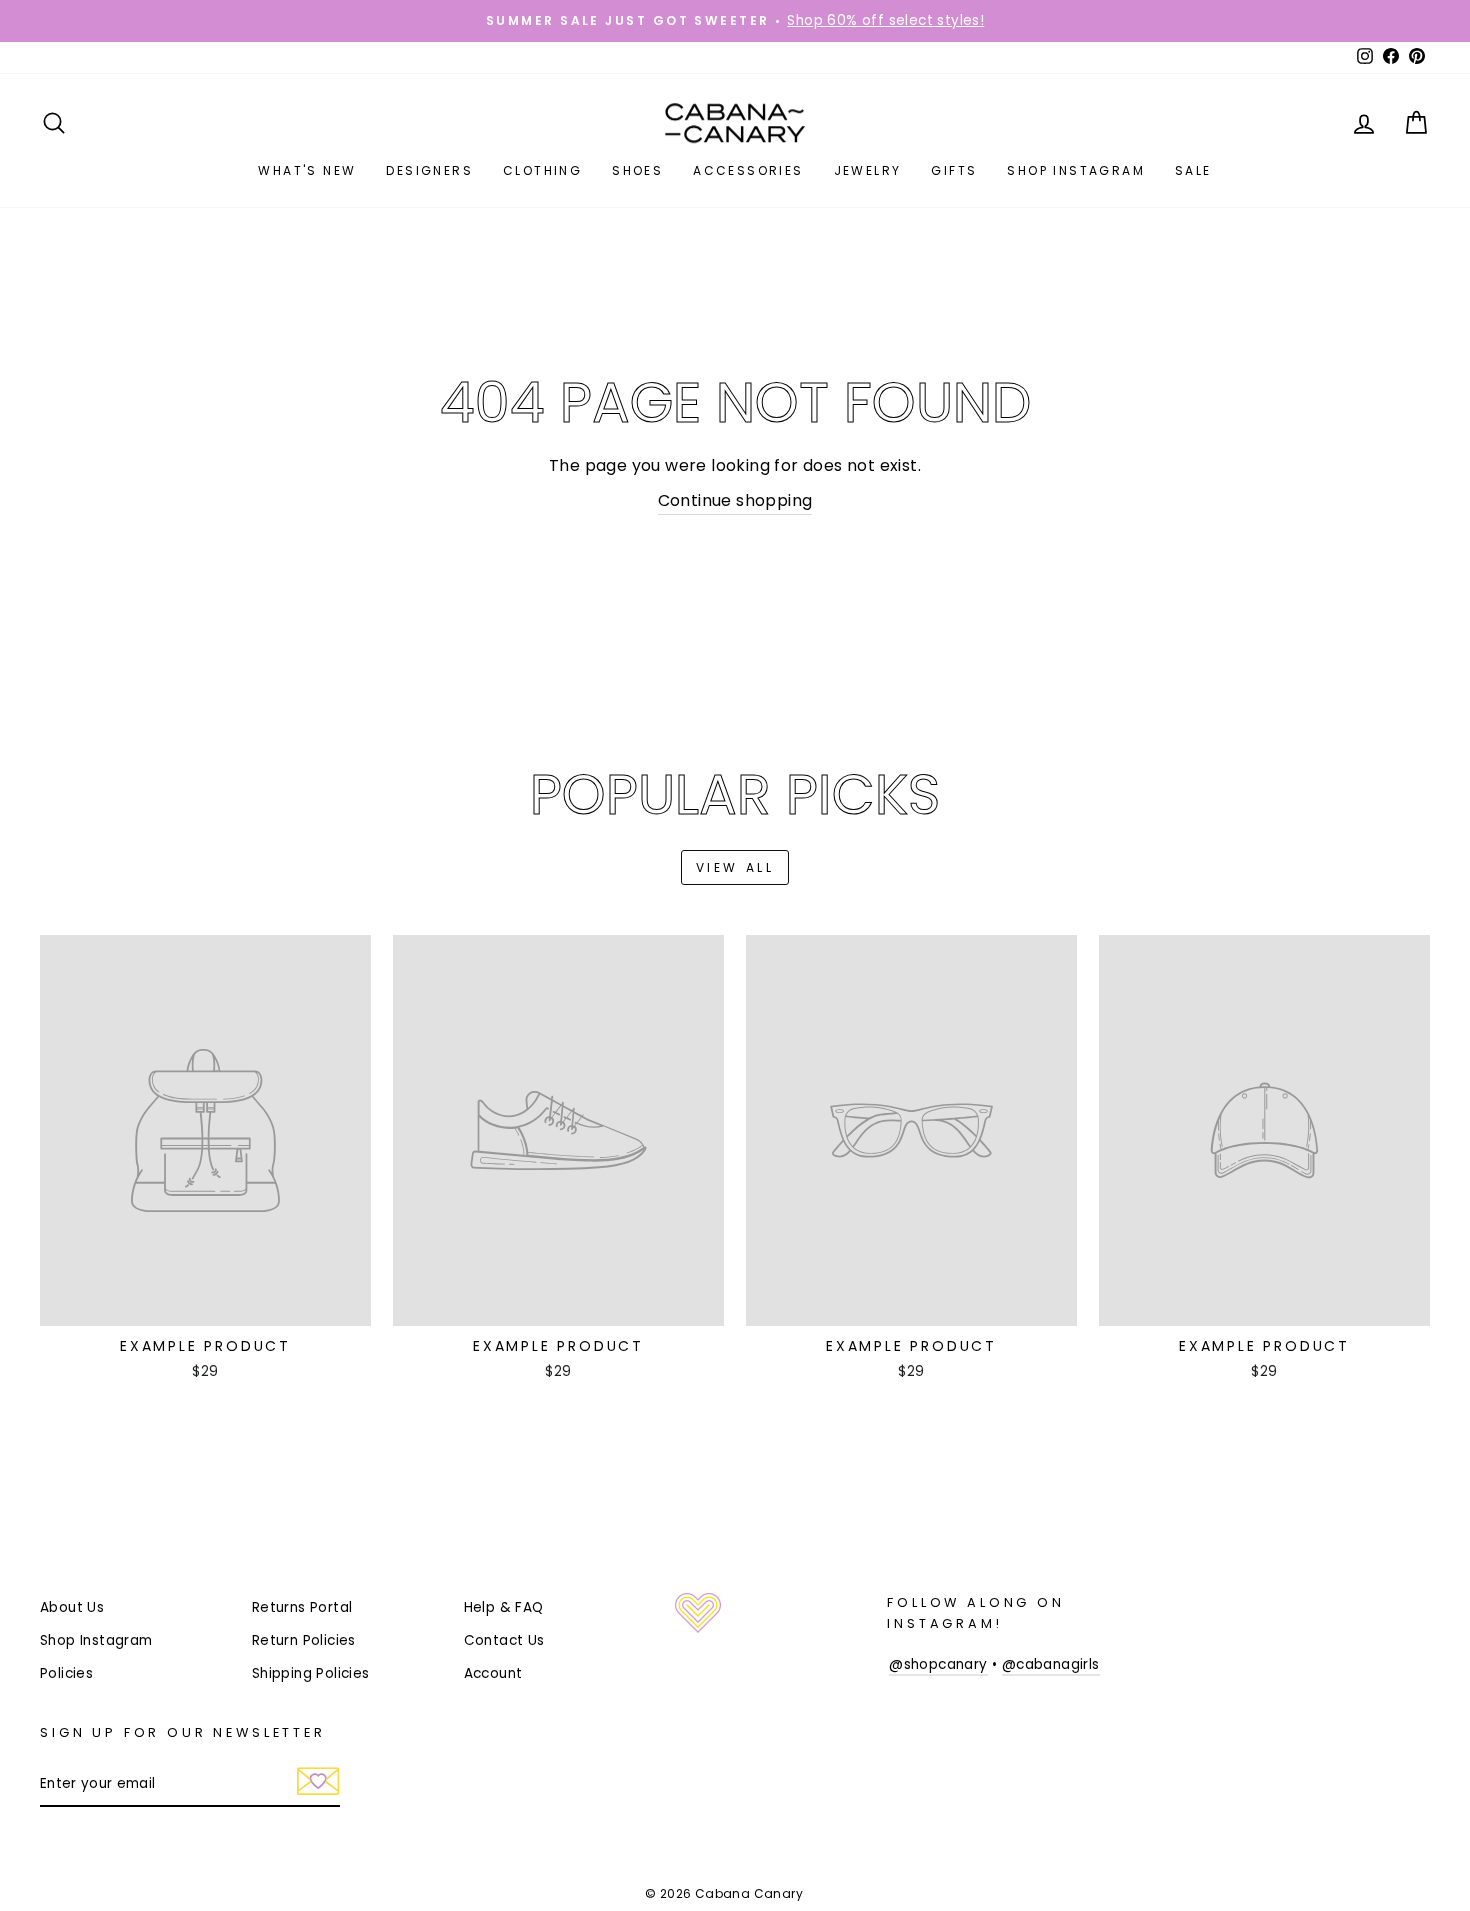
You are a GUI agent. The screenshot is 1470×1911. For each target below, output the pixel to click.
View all (735, 867)
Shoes (637, 170)
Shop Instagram (1076, 170)
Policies (66, 1673)
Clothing (542, 170)
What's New (307, 170)
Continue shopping (735, 500)
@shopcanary (938, 1664)
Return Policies (304, 1640)
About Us (72, 1607)
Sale (1193, 170)
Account (493, 1673)
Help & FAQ (504, 1607)
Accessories (748, 170)
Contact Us (504, 1640)
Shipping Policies (311, 1673)
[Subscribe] (318, 1785)
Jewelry (868, 170)
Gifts (954, 170)
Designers (429, 170)
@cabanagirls (1051, 1664)
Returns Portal (302, 1607)
